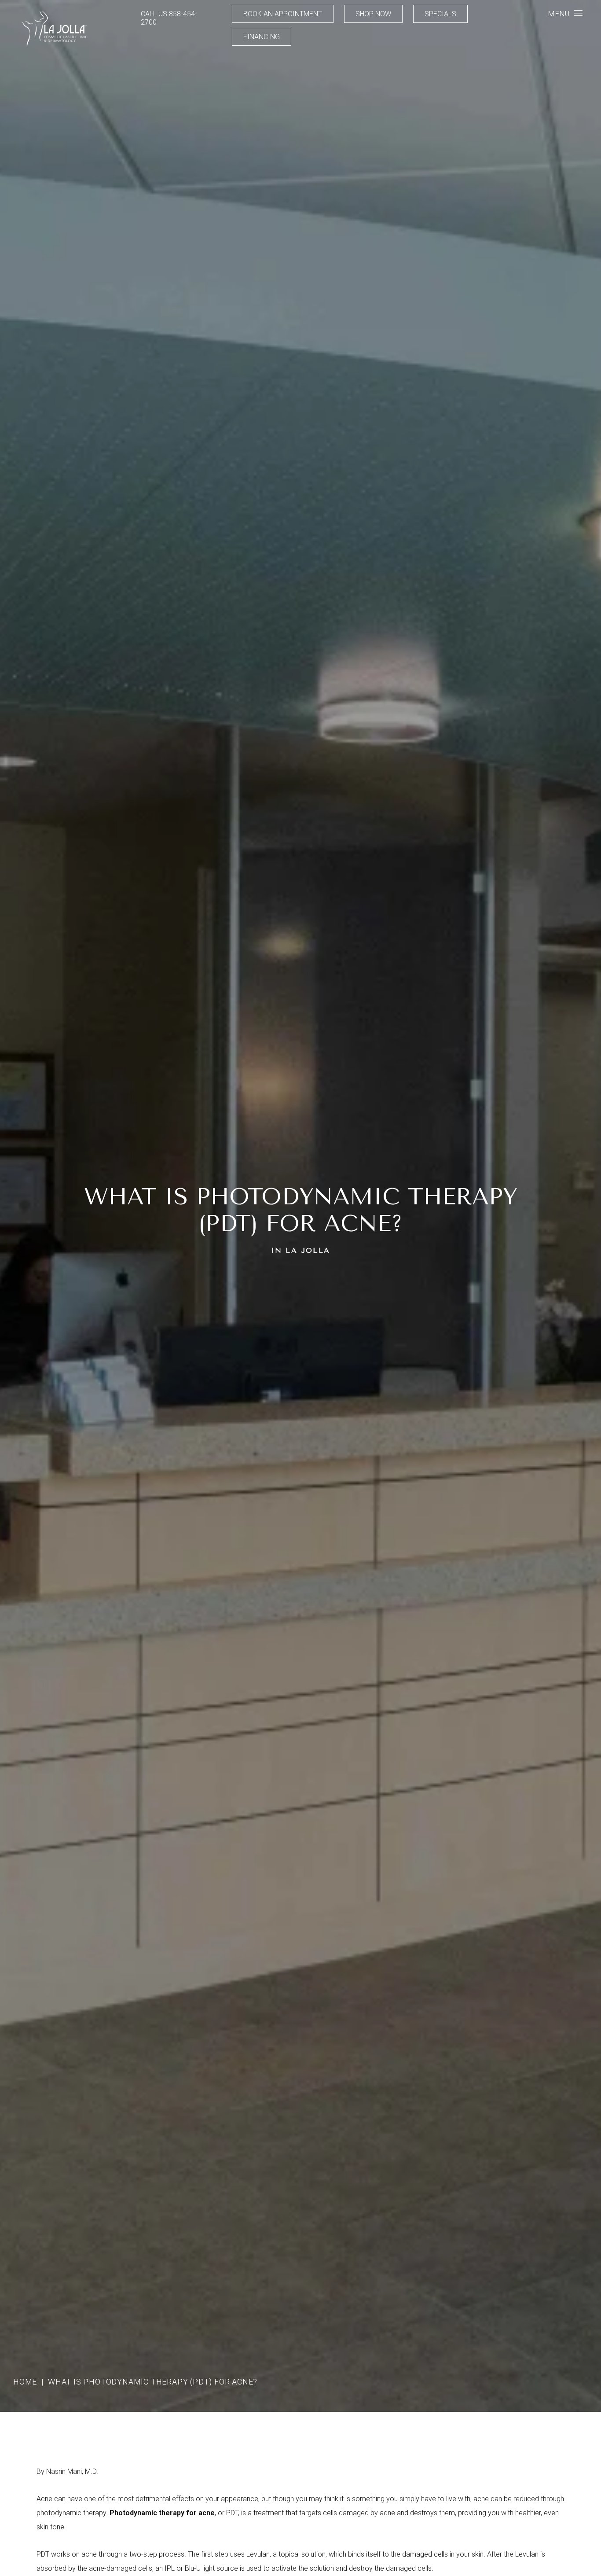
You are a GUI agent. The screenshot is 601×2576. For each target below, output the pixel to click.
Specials (440, 14)
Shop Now (373, 14)
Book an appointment (283, 14)
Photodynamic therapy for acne (162, 2513)
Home (25, 2382)
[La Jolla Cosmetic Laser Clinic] (54, 31)
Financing (262, 37)
